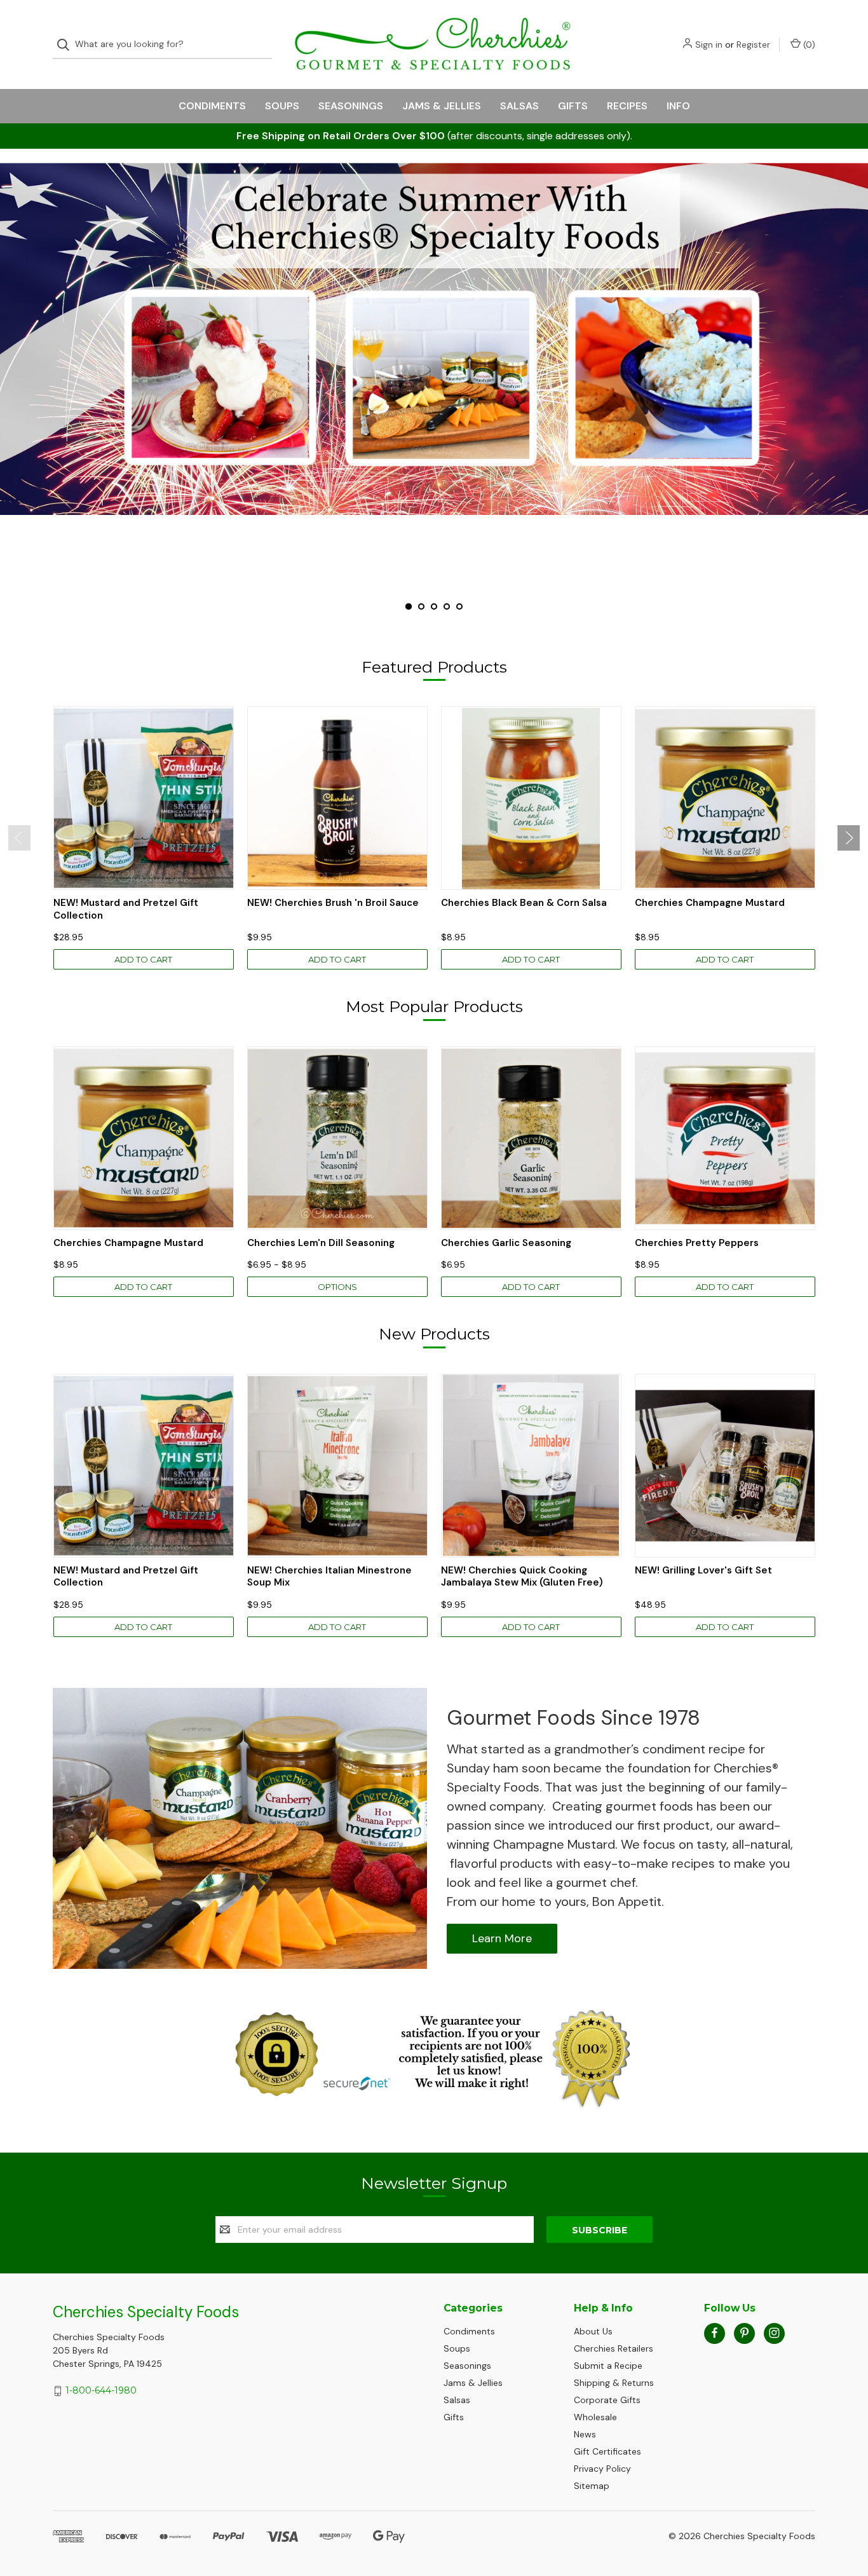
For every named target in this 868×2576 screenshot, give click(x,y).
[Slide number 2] (421, 606)
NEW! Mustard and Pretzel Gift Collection (126, 909)
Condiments (212, 106)
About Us (593, 2331)
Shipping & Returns (614, 2383)
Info (678, 106)
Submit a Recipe (608, 2366)
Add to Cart (143, 959)
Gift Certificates (607, 2451)
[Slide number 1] (434, 339)
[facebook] (715, 2333)
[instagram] (774, 2333)
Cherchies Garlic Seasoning (506, 1243)
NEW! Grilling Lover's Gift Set (703, 1571)
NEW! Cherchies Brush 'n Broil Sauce (333, 903)
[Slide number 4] (447, 606)
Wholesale (595, 2417)
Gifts (573, 106)
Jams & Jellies (442, 106)
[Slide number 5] (459, 606)
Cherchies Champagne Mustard (710, 903)
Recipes (627, 106)
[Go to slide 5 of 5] (11, 376)
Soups (282, 106)
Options (337, 1287)
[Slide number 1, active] (409, 606)
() (808, 45)
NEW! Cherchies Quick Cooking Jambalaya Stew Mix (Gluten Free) (522, 1577)
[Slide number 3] (434, 606)
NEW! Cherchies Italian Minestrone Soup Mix (329, 1577)
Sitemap (592, 2486)
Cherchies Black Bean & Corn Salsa (524, 903)
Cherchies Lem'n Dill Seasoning (321, 1243)
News (585, 2434)
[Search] (67, 45)
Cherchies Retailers (614, 2348)
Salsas (519, 106)
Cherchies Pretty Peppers (697, 1243)
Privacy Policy (602, 2469)
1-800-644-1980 (101, 2390)
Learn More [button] (502, 1938)
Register (753, 45)
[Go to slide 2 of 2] (19, 838)
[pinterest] (744, 2333)
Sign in (709, 45)
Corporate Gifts (607, 2400)
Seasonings (351, 106)
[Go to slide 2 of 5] (857, 376)
